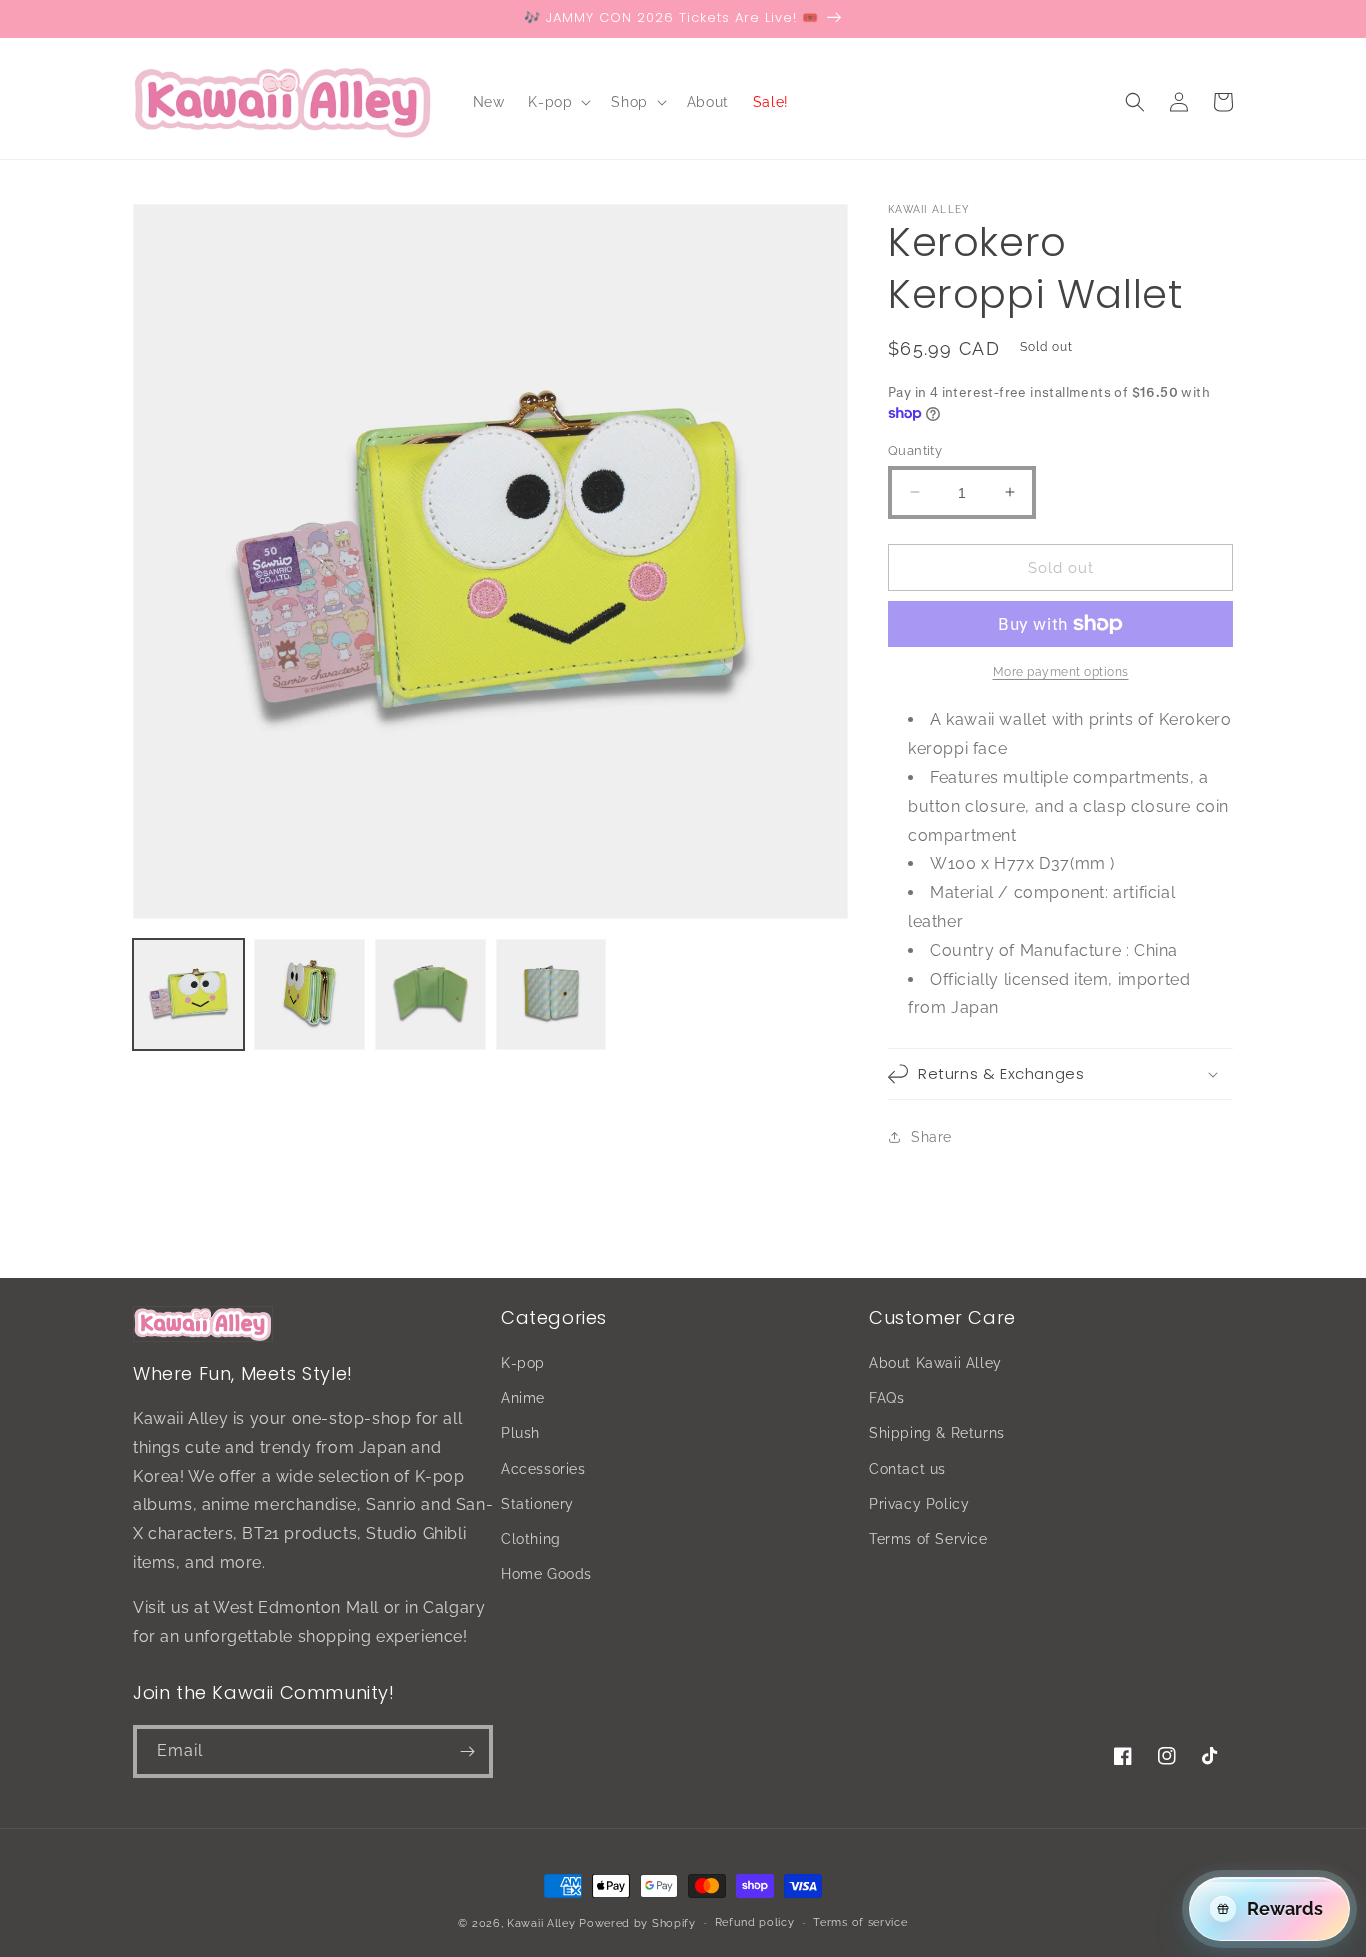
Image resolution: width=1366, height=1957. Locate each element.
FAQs (886, 1398)
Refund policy (755, 1922)
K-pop (523, 1363)
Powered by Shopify (637, 1923)
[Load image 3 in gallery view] (430, 994)
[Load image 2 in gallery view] (309, 994)
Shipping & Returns (937, 1433)
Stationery (537, 1504)
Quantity (915, 449)
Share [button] (931, 1136)
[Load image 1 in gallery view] (188, 994)
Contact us (907, 1469)
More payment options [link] (1061, 672)
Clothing (531, 1539)
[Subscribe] (467, 1751)
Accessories (543, 1469)
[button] (557, 102)
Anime (523, 1398)
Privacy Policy (919, 1504)
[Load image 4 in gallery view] (551, 994)
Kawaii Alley (541, 1923)
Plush (520, 1433)
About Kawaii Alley (935, 1363)
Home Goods (546, 1574)
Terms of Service (928, 1539)
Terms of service (860, 1922)
